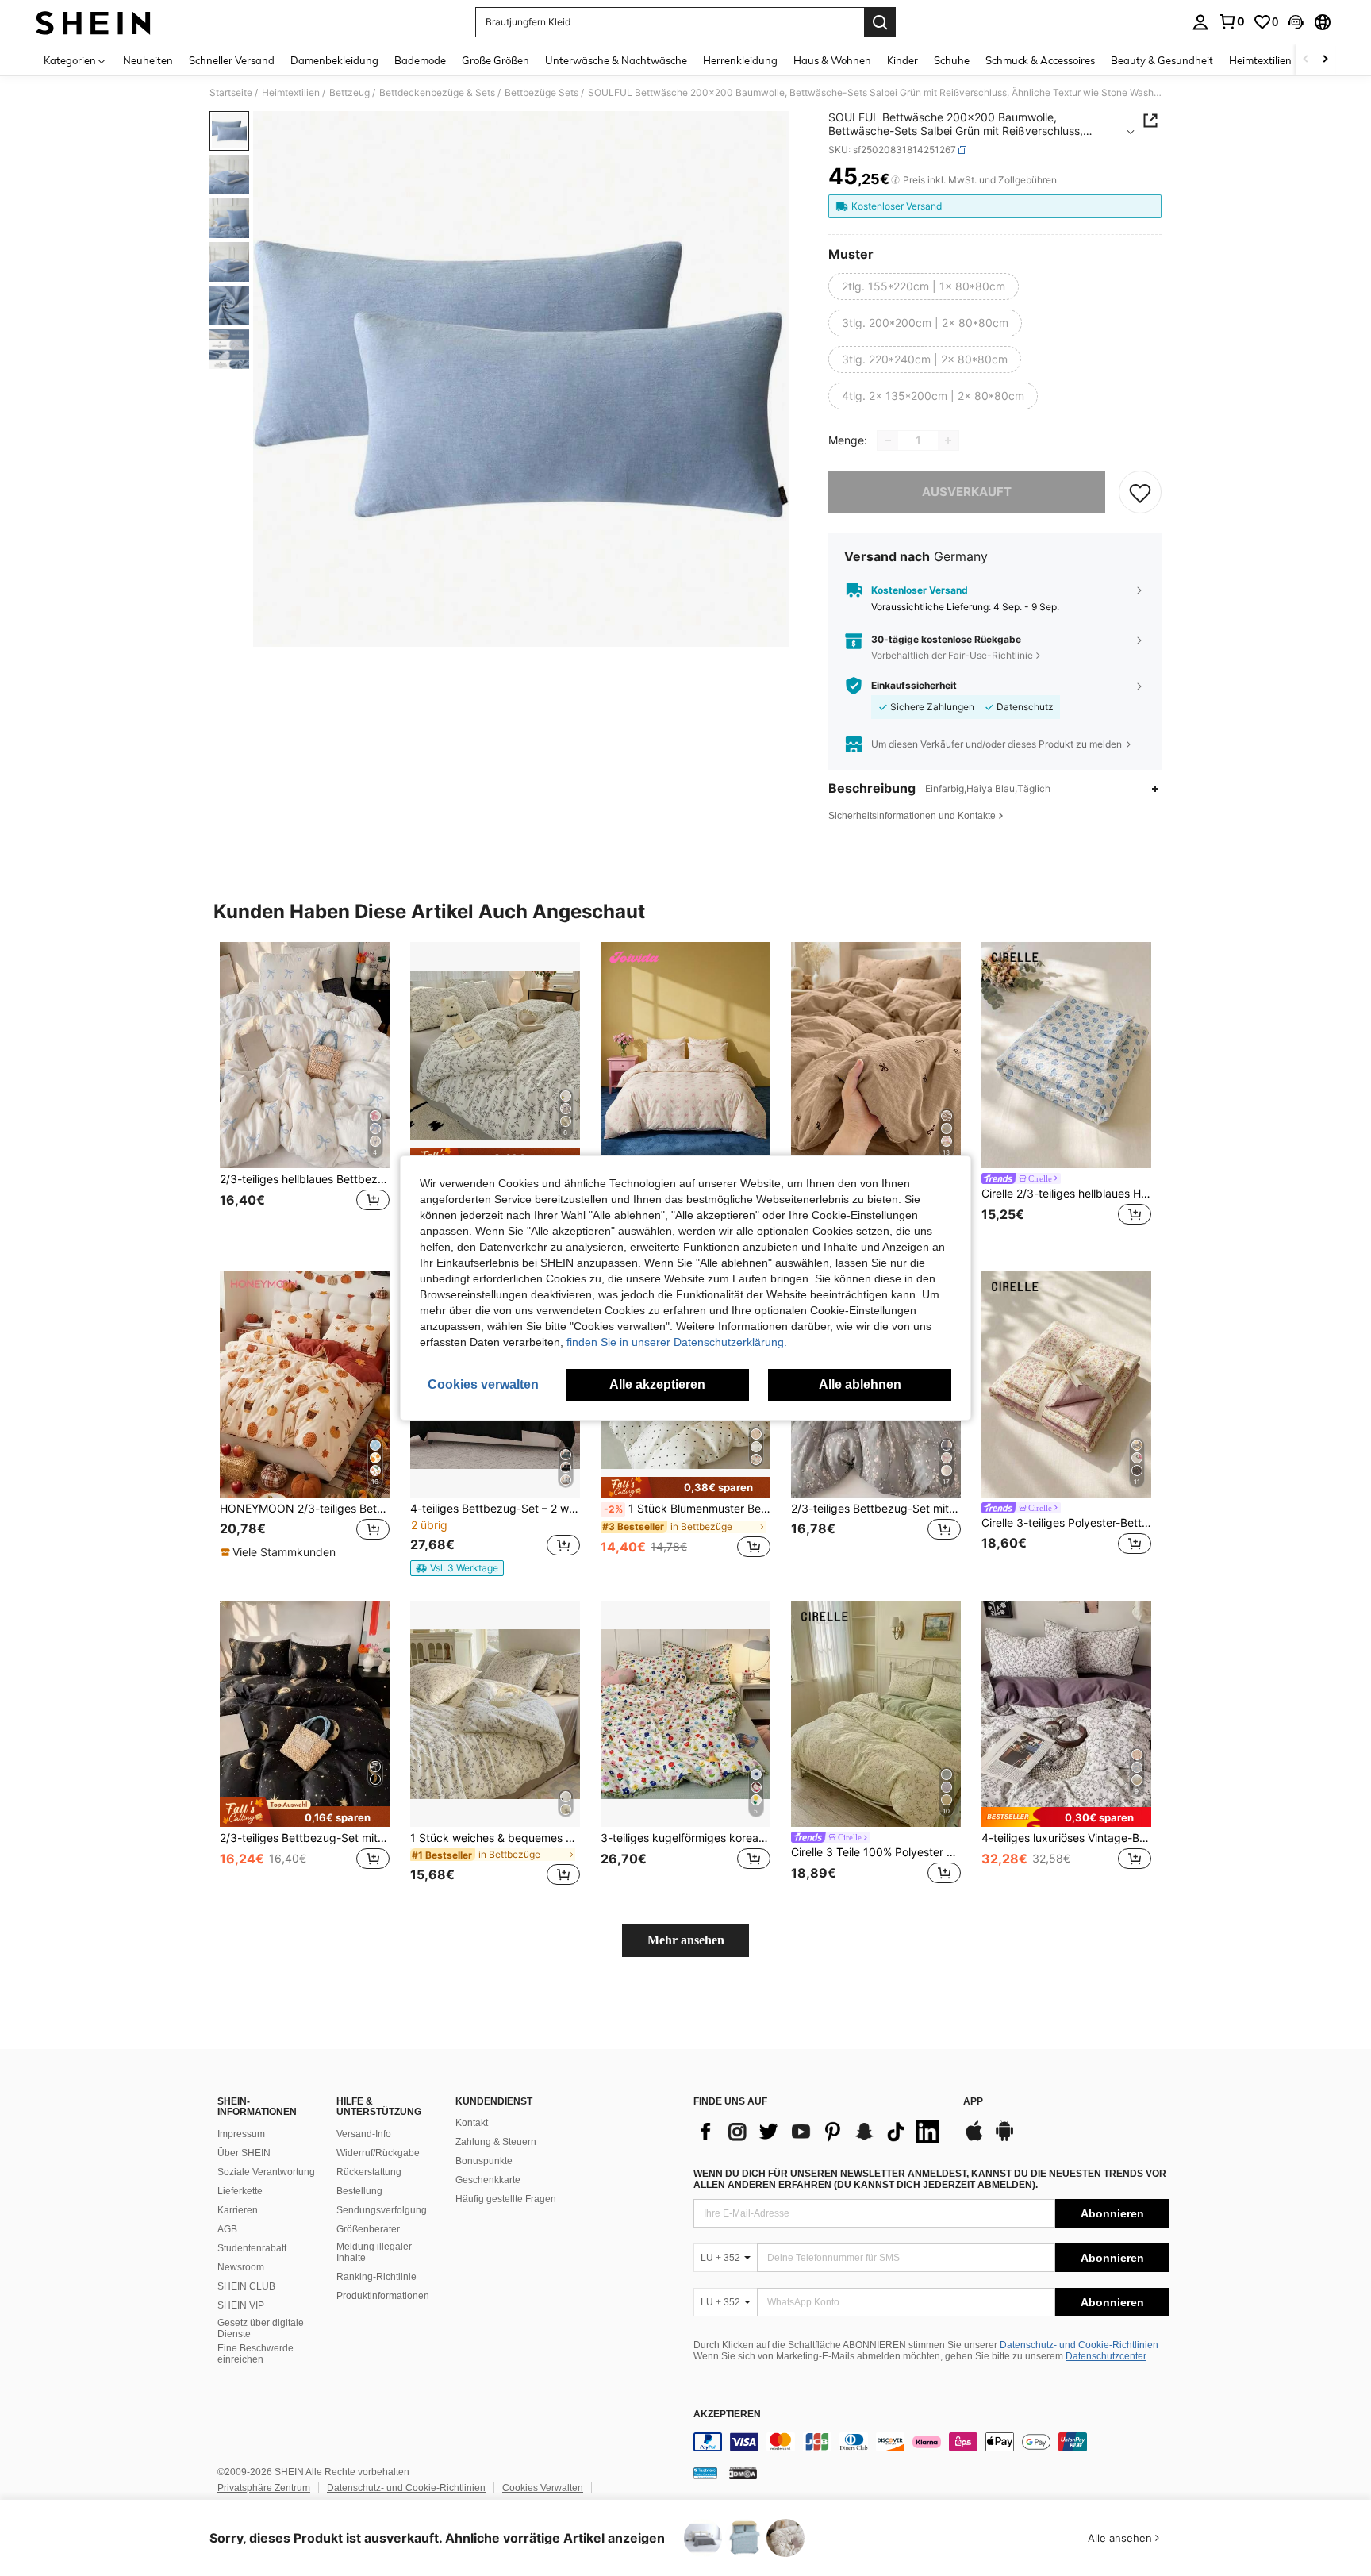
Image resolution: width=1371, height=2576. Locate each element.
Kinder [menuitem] (902, 60)
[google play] (1004, 2139)
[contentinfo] (931, 2442)
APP (973, 2102)
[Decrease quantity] (888, 440)
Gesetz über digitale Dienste (261, 2328)
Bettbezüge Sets (541, 93)
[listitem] (305, 1094)
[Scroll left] (1306, 60)
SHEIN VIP (241, 2305)
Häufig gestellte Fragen (506, 2199)
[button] (1296, 22)
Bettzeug (349, 93)
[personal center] (1200, 22)
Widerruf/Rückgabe (378, 2153)
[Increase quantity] (948, 440)
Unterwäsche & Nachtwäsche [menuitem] (616, 60)
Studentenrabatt (252, 2248)
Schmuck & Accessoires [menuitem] (1040, 60)
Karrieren (238, 2210)
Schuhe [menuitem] (952, 60)
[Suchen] (880, 22)
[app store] (974, 2139)
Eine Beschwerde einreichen (255, 2354)
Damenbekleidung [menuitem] (334, 60)
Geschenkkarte (488, 2180)
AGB (227, 2229)
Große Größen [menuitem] (495, 60)
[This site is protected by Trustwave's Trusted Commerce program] (705, 2473)
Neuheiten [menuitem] (148, 60)
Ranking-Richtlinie (376, 2277)
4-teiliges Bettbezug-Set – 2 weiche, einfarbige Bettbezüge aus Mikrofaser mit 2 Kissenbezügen (495, 1509)
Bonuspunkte (484, 2161)
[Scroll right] (1325, 60)
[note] (280, 1552)
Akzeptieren (727, 2415)
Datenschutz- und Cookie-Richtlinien (1079, 2345)
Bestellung (359, 2191)
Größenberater (368, 2229)
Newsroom (241, 2267)
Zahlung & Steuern (496, 2142)
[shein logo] (93, 22)
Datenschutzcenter (1106, 2356)
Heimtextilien (291, 93)
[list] (820, 2132)
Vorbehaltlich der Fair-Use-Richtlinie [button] (952, 655)
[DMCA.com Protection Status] (743, 2473)
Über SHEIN (244, 2153)
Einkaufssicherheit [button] (914, 686)
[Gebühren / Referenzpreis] (895, 180)
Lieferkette (240, 2191)
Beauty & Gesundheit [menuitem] (1162, 60)
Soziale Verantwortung (266, 2172)
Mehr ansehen (686, 1940)
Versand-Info (364, 2134)
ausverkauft (967, 492)
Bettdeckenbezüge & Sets (437, 93)
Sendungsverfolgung (382, 2210)
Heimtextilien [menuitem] (1260, 60)
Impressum (241, 2134)
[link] (1231, 21)
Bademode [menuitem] (420, 60)
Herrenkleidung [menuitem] (740, 60)
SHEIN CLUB (246, 2286)
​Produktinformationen (383, 2296)
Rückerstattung (369, 2172)
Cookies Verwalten (543, 2488)
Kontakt (472, 2123)
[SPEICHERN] (1140, 492)
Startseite (231, 93)
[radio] (924, 286)
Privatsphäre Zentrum (264, 2488)
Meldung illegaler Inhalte (374, 2252)
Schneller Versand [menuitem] (232, 60)
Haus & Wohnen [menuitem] (832, 60)
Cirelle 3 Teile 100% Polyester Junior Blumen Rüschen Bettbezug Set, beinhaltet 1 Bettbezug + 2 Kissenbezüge (876, 1852)
